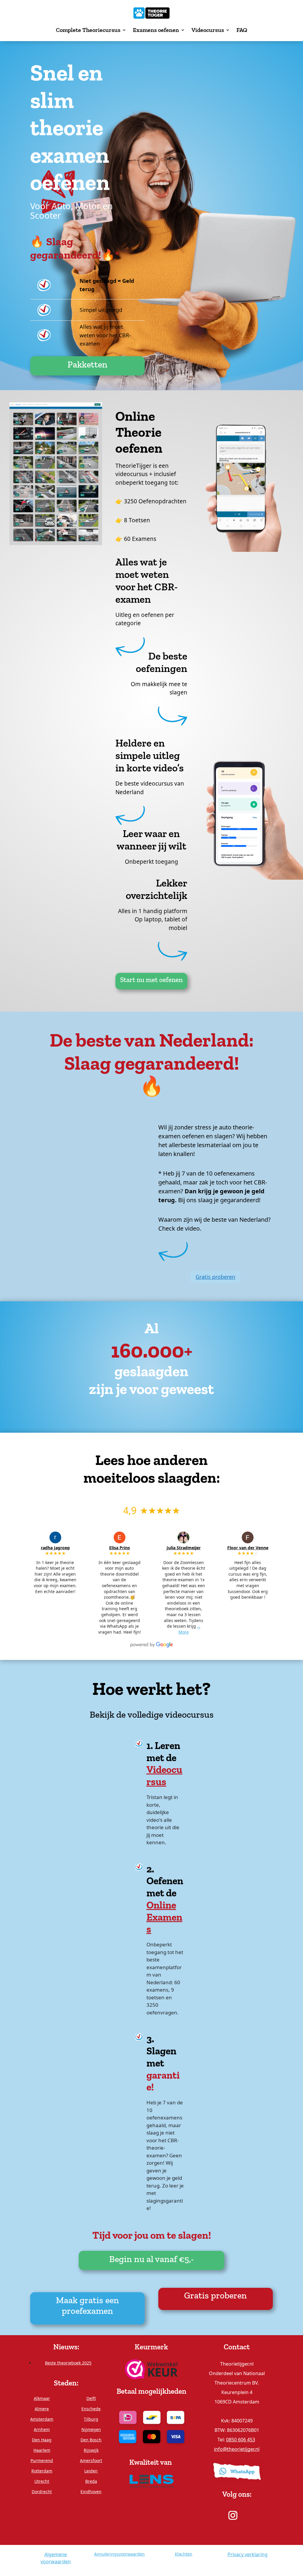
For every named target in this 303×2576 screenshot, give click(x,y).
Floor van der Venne (248, 1548)
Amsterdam (42, 2419)
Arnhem (42, 2429)
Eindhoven (91, 2492)
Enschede (91, 2409)
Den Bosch (91, 2440)
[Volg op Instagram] (233, 2515)
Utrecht (42, 2481)
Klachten (184, 2554)
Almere (42, 2409)
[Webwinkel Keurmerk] (151, 2368)
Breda (91, 2481)
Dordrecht (42, 2492)
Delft (91, 2398)
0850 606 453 (241, 2440)
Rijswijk (91, 2450)
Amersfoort (91, 2460)
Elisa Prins (120, 1548)
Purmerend (42, 2460)
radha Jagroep (55, 1548)
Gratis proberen (215, 1277)
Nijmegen (91, 2429)
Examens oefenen (156, 30)
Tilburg (91, 2419)
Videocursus (208, 30)
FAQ (242, 30)
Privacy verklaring (248, 2554)
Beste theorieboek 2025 (68, 2363)
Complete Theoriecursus (88, 30)
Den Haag (42, 2440)
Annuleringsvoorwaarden (119, 2554)
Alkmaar (42, 2398)
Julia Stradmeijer (184, 1548)
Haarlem (42, 2450)
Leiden (91, 2471)
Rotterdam (42, 2471)
